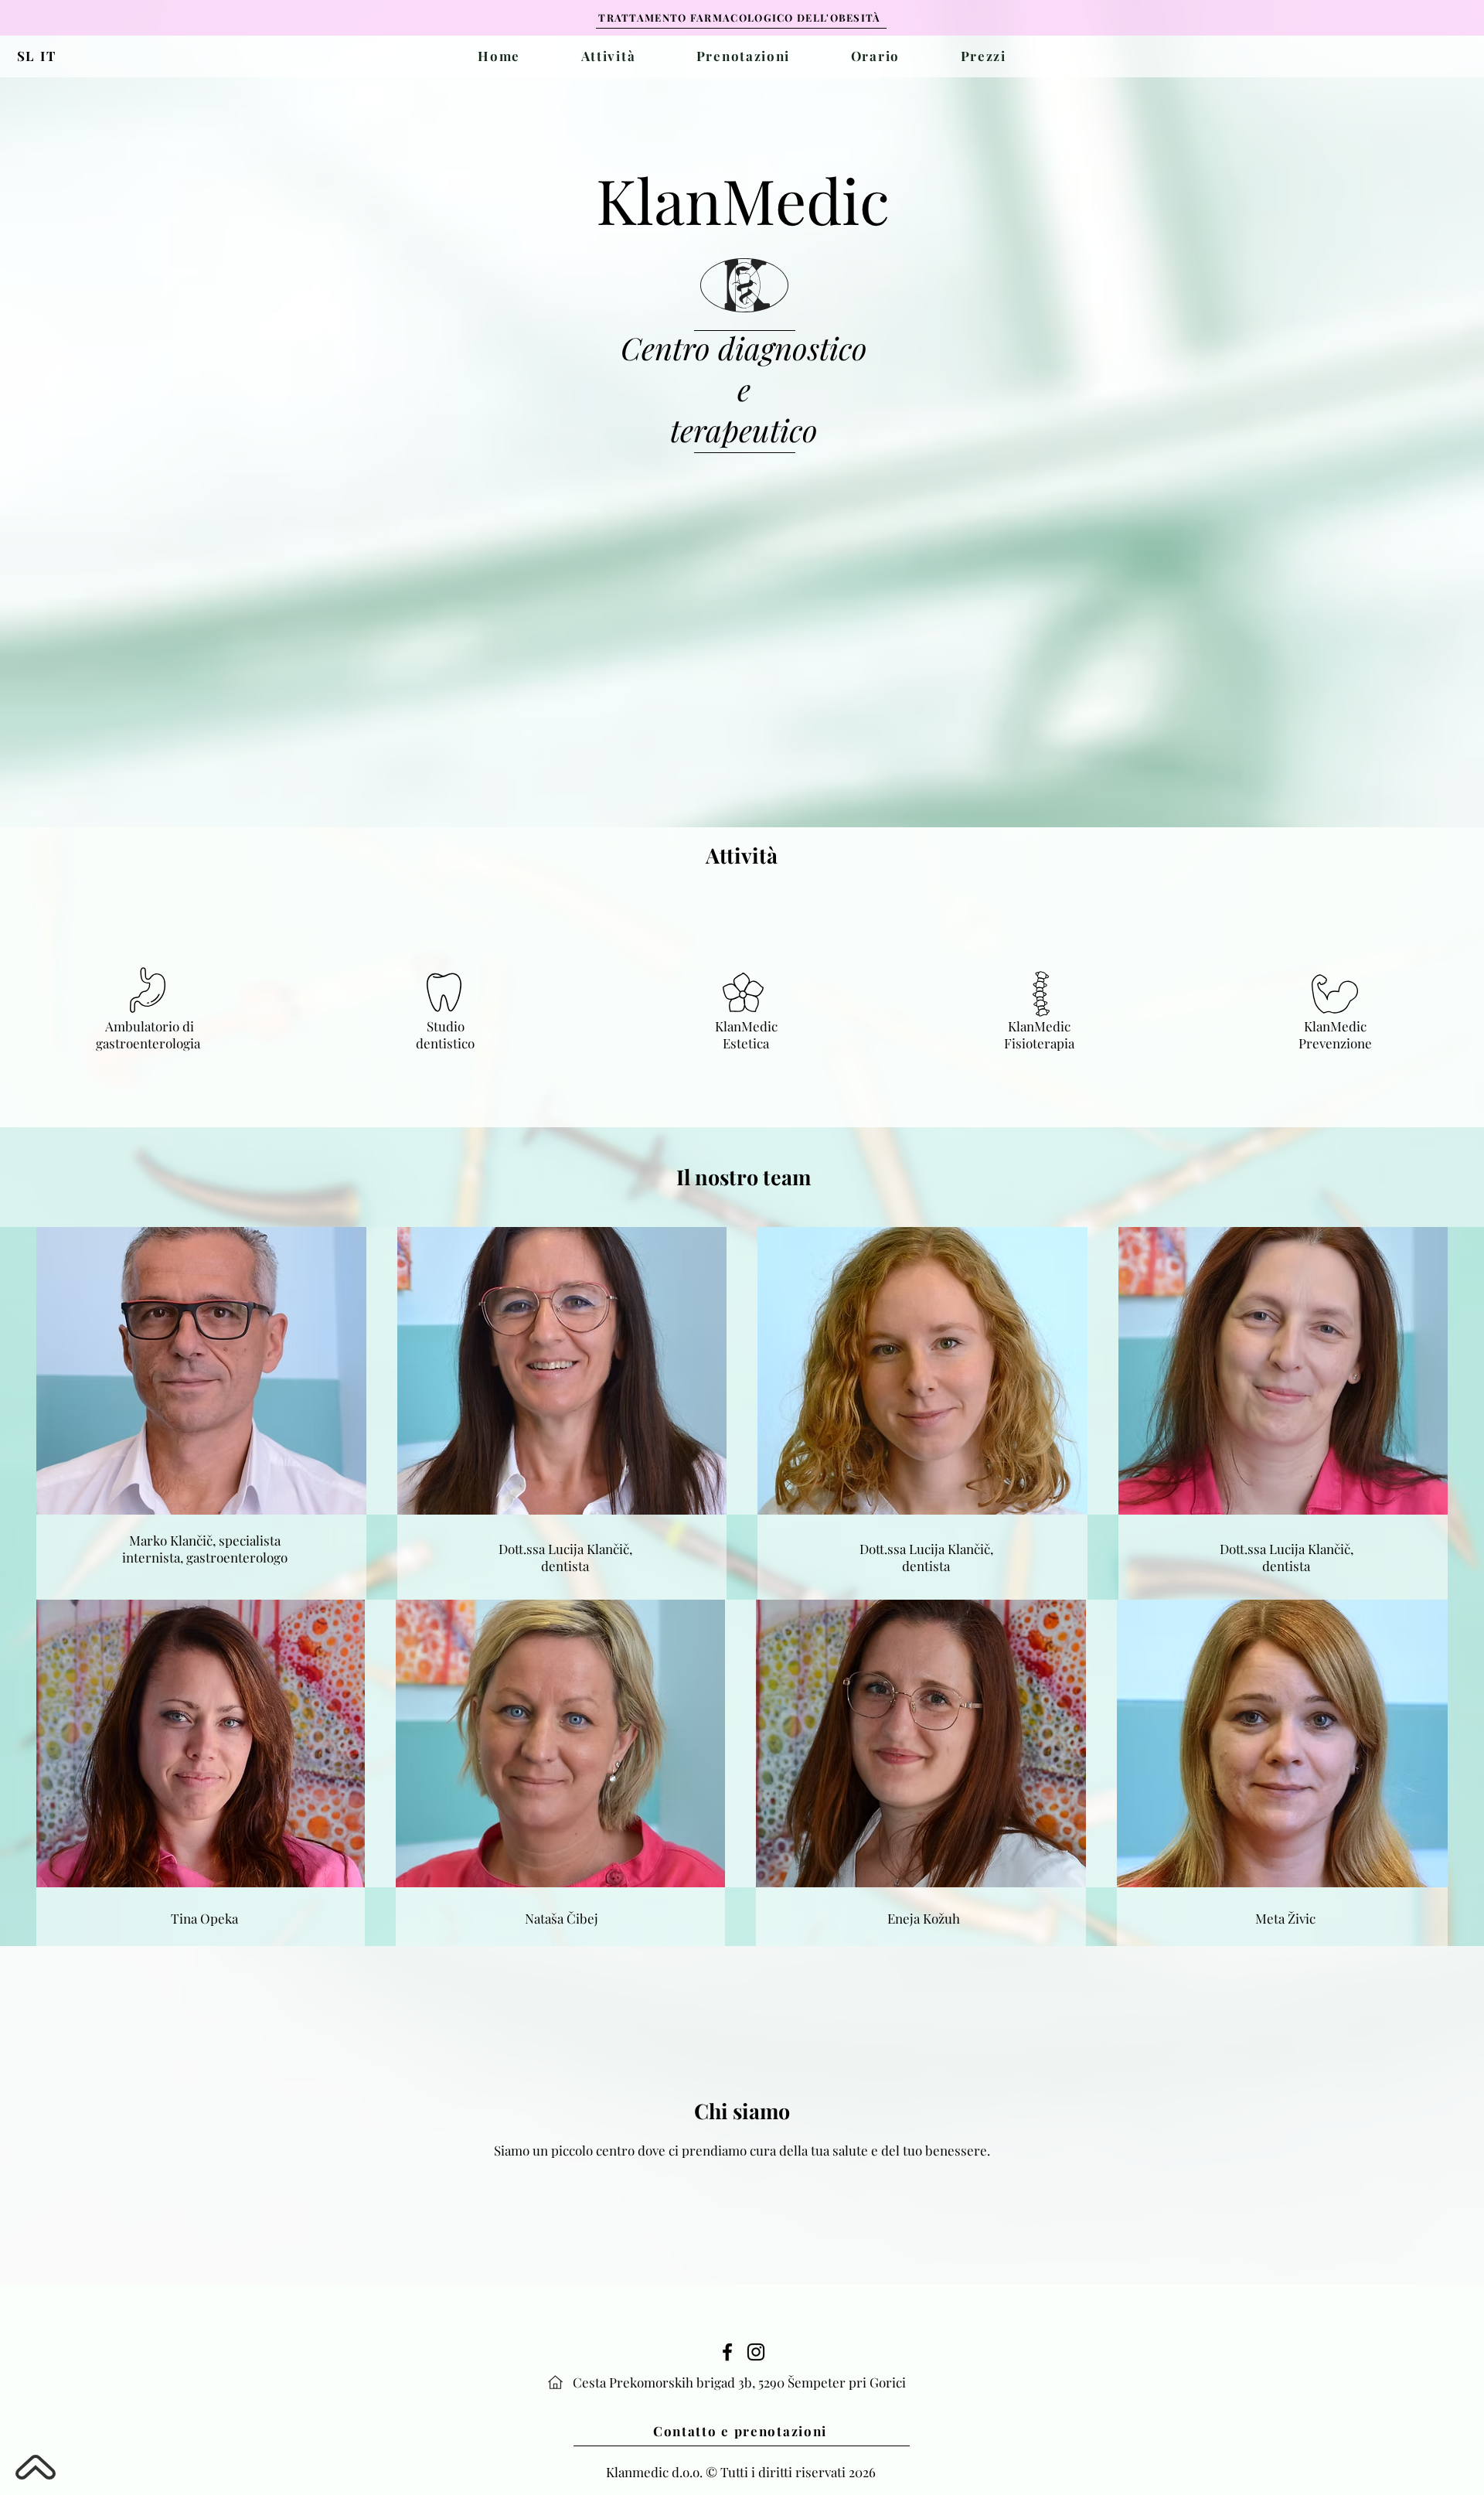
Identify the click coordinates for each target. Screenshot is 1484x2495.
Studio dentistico (445, 1034)
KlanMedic (746, 1026)
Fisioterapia (1039, 1043)
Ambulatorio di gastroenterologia (150, 1034)
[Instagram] (756, 2352)
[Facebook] (727, 2352)
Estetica (746, 1043)
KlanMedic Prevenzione (1335, 1034)
